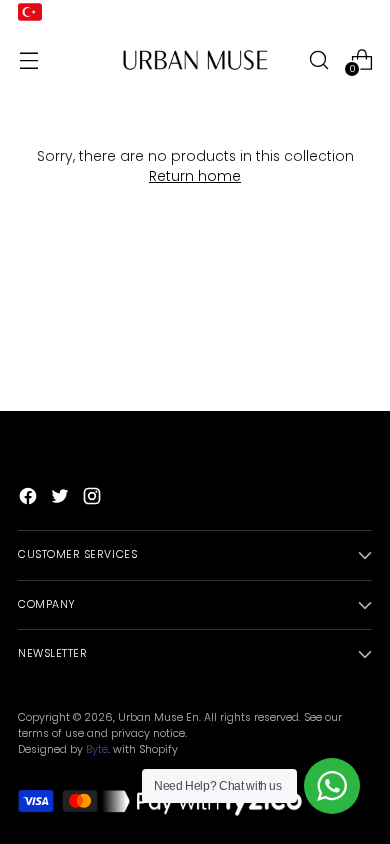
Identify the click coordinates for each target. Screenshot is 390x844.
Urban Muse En (158, 717)
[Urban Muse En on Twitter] (62, 499)
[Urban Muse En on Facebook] (30, 499)
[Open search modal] (318, 59)
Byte (97, 749)
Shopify (158, 749)
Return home (195, 176)
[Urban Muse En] (195, 60)
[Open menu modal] (28, 59)
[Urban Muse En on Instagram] (94, 499)
